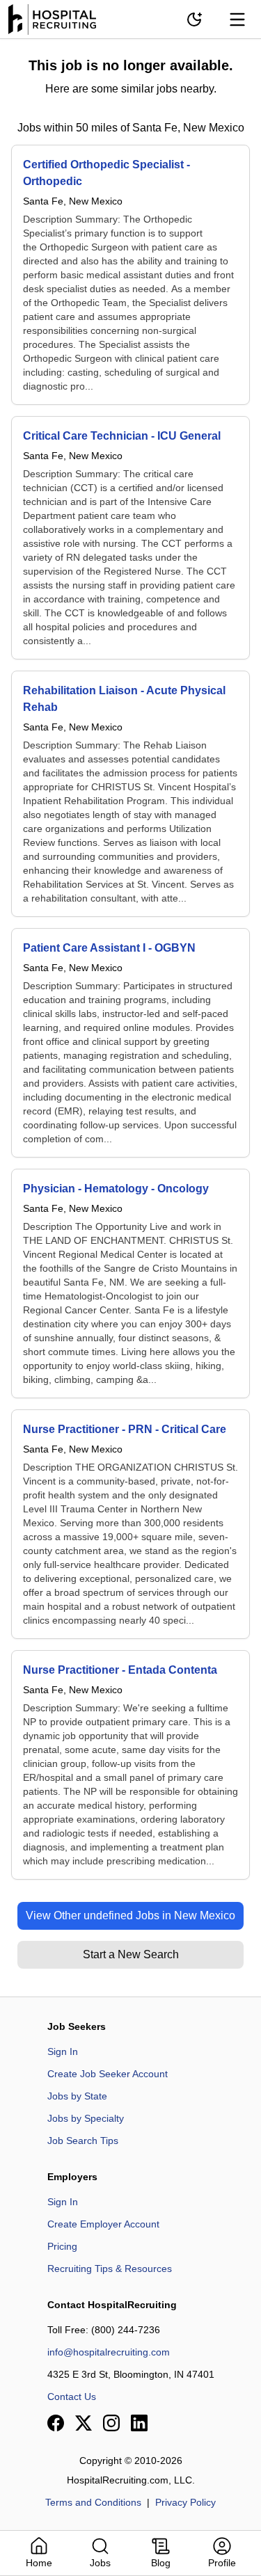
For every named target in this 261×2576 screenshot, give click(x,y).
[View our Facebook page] (56, 2423)
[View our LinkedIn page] (139, 2423)
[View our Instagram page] (111, 2423)
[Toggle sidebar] (237, 19)
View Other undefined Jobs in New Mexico (130, 1915)
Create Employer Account (103, 2224)
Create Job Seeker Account (108, 2074)
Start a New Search (131, 1954)
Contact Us (72, 2397)
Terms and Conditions (93, 2502)
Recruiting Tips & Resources (110, 2269)
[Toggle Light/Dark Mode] (194, 19)
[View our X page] (84, 2423)
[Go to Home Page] (52, 19)
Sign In (63, 2051)
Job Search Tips (83, 2141)
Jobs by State (77, 2096)
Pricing (62, 2246)
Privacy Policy (185, 2502)
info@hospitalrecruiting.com (109, 2352)
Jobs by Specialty (86, 2118)
